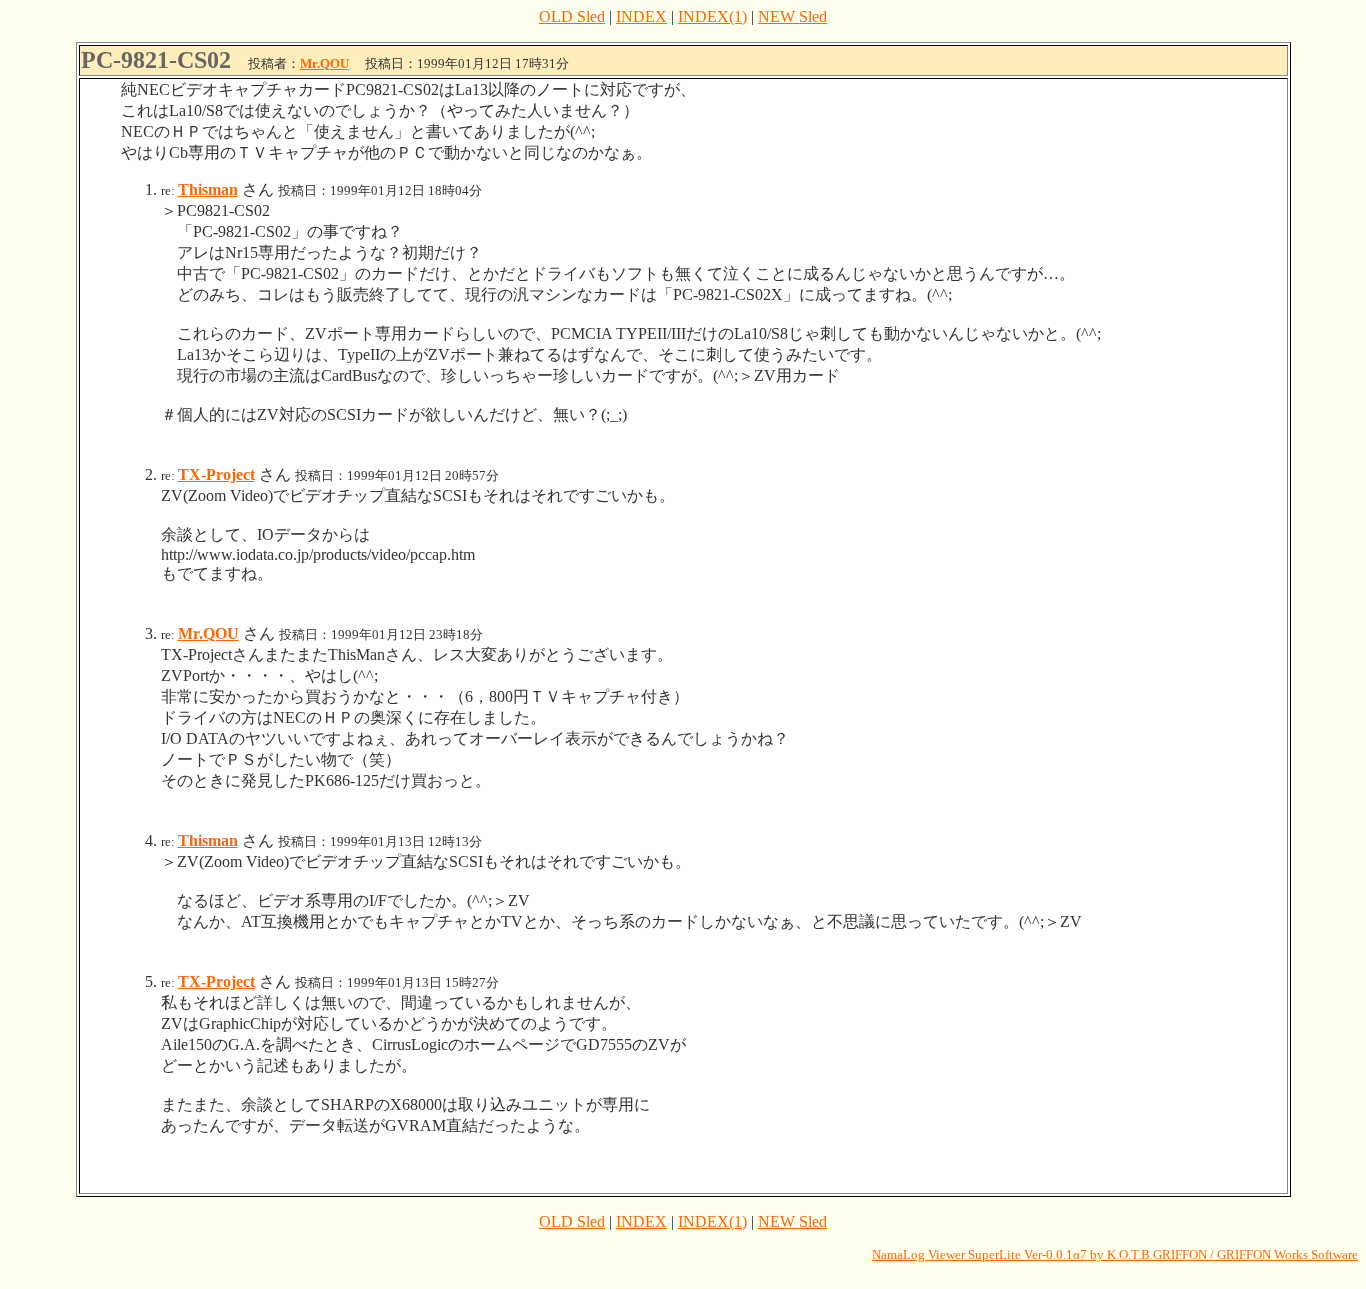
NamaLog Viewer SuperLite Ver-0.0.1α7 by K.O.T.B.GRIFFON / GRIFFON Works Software (1115, 1254)
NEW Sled (792, 16)
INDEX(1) (712, 16)
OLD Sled (572, 16)
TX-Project (216, 474)
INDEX (641, 16)
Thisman (208, 189)
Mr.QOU (324, 63)
